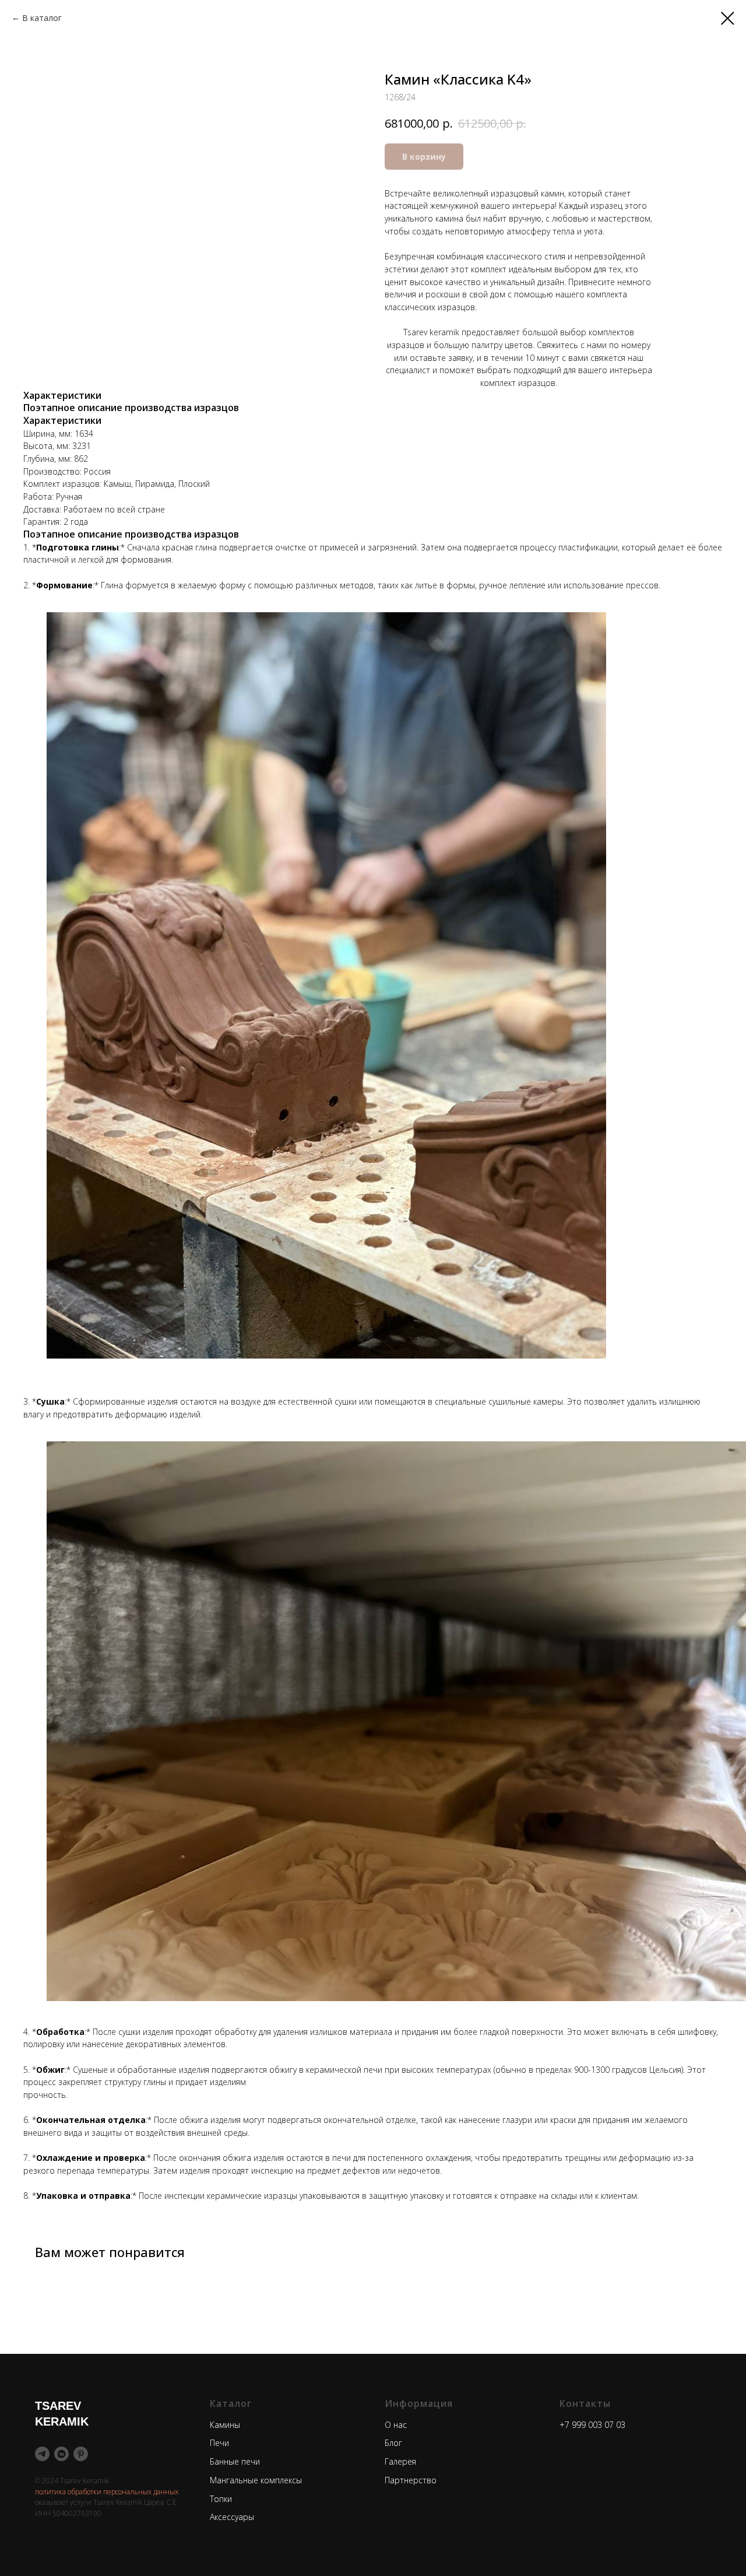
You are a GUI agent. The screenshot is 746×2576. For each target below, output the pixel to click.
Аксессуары (232, 2517)
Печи (219, 2443)
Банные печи (235, 2461)
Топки (221, 2499)
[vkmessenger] (61, 2454)
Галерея (400, 2461)
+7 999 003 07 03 (592, 2425)
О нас (396, 2425)
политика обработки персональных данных (107, 2492)
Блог (393, 2443)
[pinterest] (81, 2454)
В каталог (42, 18)
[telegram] (42, 2454)
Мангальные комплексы (256, 2480)
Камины (225, 2425)
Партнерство (411, 2480)
